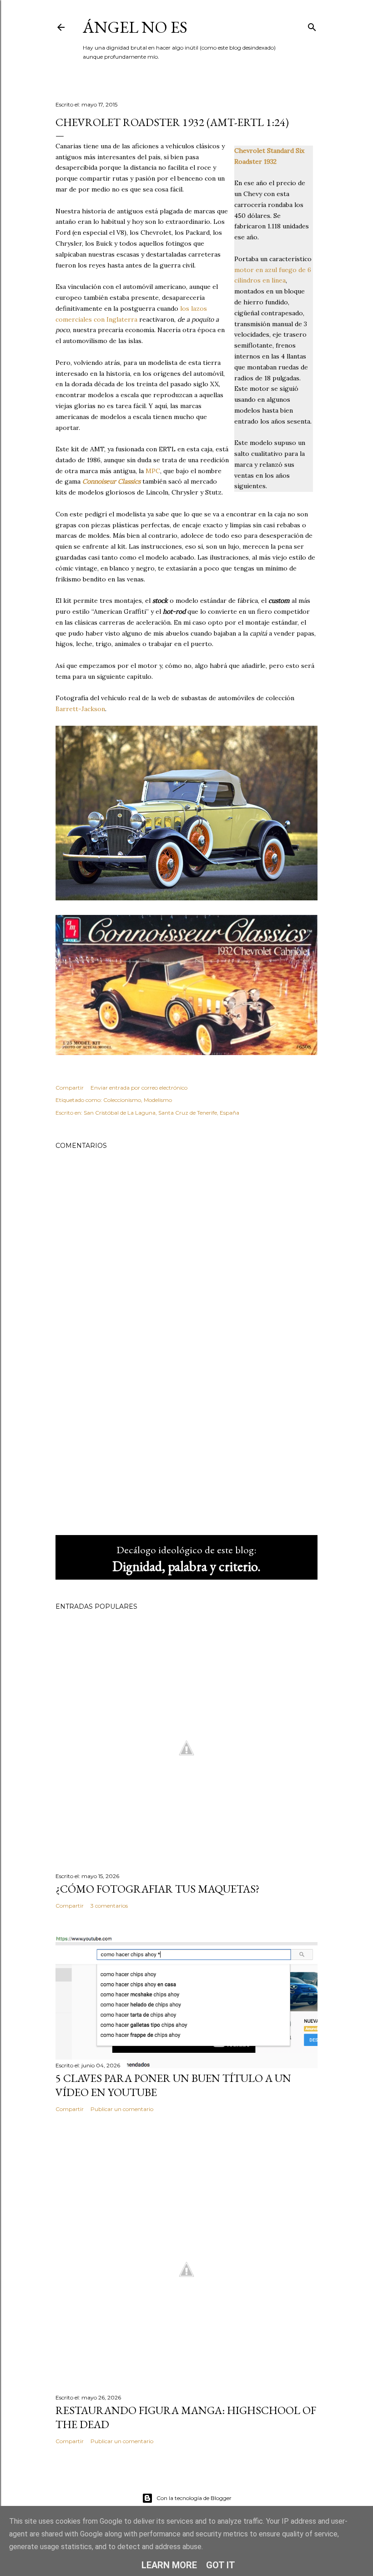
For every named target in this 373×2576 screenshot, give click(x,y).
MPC (153, 471)
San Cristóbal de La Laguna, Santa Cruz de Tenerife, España (161, 1113)
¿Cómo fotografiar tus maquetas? (158, 1889)
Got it (221, 2565)
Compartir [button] (70, 1088)
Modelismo (158, 1100)
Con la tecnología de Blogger (194, 2498)
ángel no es (135, 27)
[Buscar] (312, 25)
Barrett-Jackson (80, 709)
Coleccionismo (122, 1100)
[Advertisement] (186, 1449)
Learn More (169, 2565)
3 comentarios (109, 1906)
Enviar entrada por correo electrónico (139, 1088)
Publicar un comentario (122, 2109)
